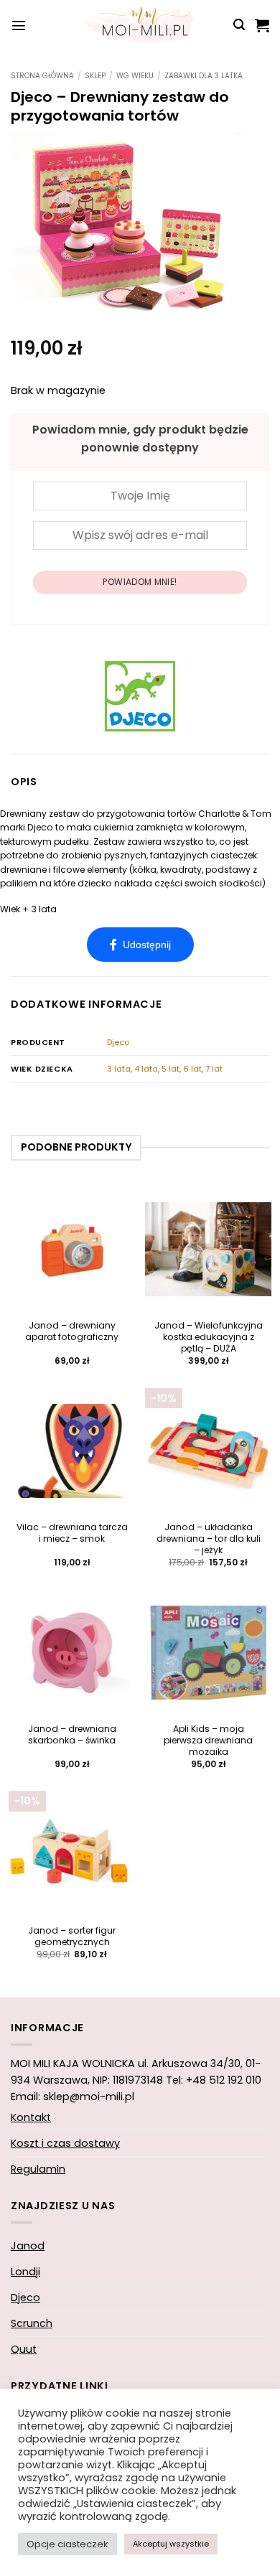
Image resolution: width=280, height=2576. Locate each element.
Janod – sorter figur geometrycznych (72, 1936)
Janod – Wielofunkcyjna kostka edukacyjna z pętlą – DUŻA (209, 1337)
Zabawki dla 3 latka (204, 76)
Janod (28, 2246)
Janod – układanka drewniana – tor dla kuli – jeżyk (209, 1539)
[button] (19, 25)
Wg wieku (135, 76)
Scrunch (32, 2323)
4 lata (146, 1069)
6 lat (192, 1069)
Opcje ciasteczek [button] (67, 2544)
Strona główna (42, 76)
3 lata (119, 1069)
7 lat (214, 1069)
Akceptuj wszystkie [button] (171, 2544)
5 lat (171, 1069)
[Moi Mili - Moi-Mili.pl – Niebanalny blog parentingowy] (140, 25)
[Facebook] (140, 945)
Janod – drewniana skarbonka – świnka (72, 1735)
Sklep (95, 76)
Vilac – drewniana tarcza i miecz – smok (72, 1533)
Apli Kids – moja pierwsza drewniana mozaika (208, 1741)
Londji (25, 2272)
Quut (24, 2349)
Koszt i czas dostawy (65, 2143)
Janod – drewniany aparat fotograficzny (72, 1331)
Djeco (118, 1042)
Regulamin (38, 2169)
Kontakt (31, 2117)
